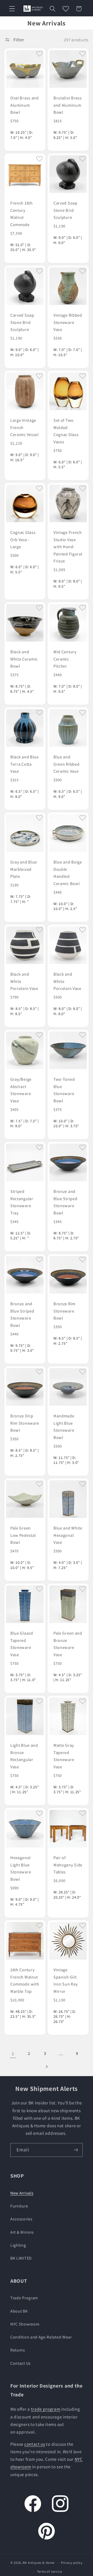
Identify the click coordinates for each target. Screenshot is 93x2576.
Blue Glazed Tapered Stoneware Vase (22, 1644)
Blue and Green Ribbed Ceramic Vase (66, 764)
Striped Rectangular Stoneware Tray (22, 1202)
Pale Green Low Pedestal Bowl (23, 1535)
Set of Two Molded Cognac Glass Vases (66, 431)
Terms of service (49, 2571)
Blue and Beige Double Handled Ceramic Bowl (68, 873)
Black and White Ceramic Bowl (24, 659)
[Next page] (47, 2067)
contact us (35, 2444)
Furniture (19, 2206)
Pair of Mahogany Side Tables (68, 1865)
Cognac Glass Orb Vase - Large (23, 540)
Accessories (21, 2219)
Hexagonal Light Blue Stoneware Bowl (21, 1868)
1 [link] (13, 2053)
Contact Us (21, 2363)
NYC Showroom (25, 2324)
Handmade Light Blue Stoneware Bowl (64, 1427)
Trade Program (24, 2298)
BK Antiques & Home (39, 2563)
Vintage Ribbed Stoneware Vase (68, 322)
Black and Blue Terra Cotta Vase (25, 764)
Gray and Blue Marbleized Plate (24, 869)
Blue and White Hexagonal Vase (68, 1535)
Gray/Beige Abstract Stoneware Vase (21, 1090)
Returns (18, 2350)
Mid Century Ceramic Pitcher (65, 659)
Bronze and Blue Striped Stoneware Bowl (65, 1202)
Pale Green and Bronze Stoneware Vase (68, 1644)
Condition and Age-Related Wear (41, 2337)
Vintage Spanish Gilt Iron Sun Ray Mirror (65, 1980)
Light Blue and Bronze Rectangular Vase (24, 1756)
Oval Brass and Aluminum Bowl (25, 105)
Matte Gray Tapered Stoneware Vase (64, 1756)
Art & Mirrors (22, 2232)
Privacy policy (72, 2563)
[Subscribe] (76, 2150)
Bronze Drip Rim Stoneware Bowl (25, 1423)
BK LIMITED (21, 2258)
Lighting (18, 2245)
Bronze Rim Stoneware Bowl (64, 1311)
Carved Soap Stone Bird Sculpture (65, 210)
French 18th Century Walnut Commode (22, 214)
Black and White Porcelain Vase (24, 981)
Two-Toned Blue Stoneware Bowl (64, 1090)
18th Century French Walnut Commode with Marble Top (25, 1980)
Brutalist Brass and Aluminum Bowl (68, 105)
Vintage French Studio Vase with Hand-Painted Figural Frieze (68, 547)
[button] (12, 9)
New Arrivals (22, 2193)
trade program (46, 2409)
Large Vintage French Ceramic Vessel (25, 427)
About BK (19, 2311)
